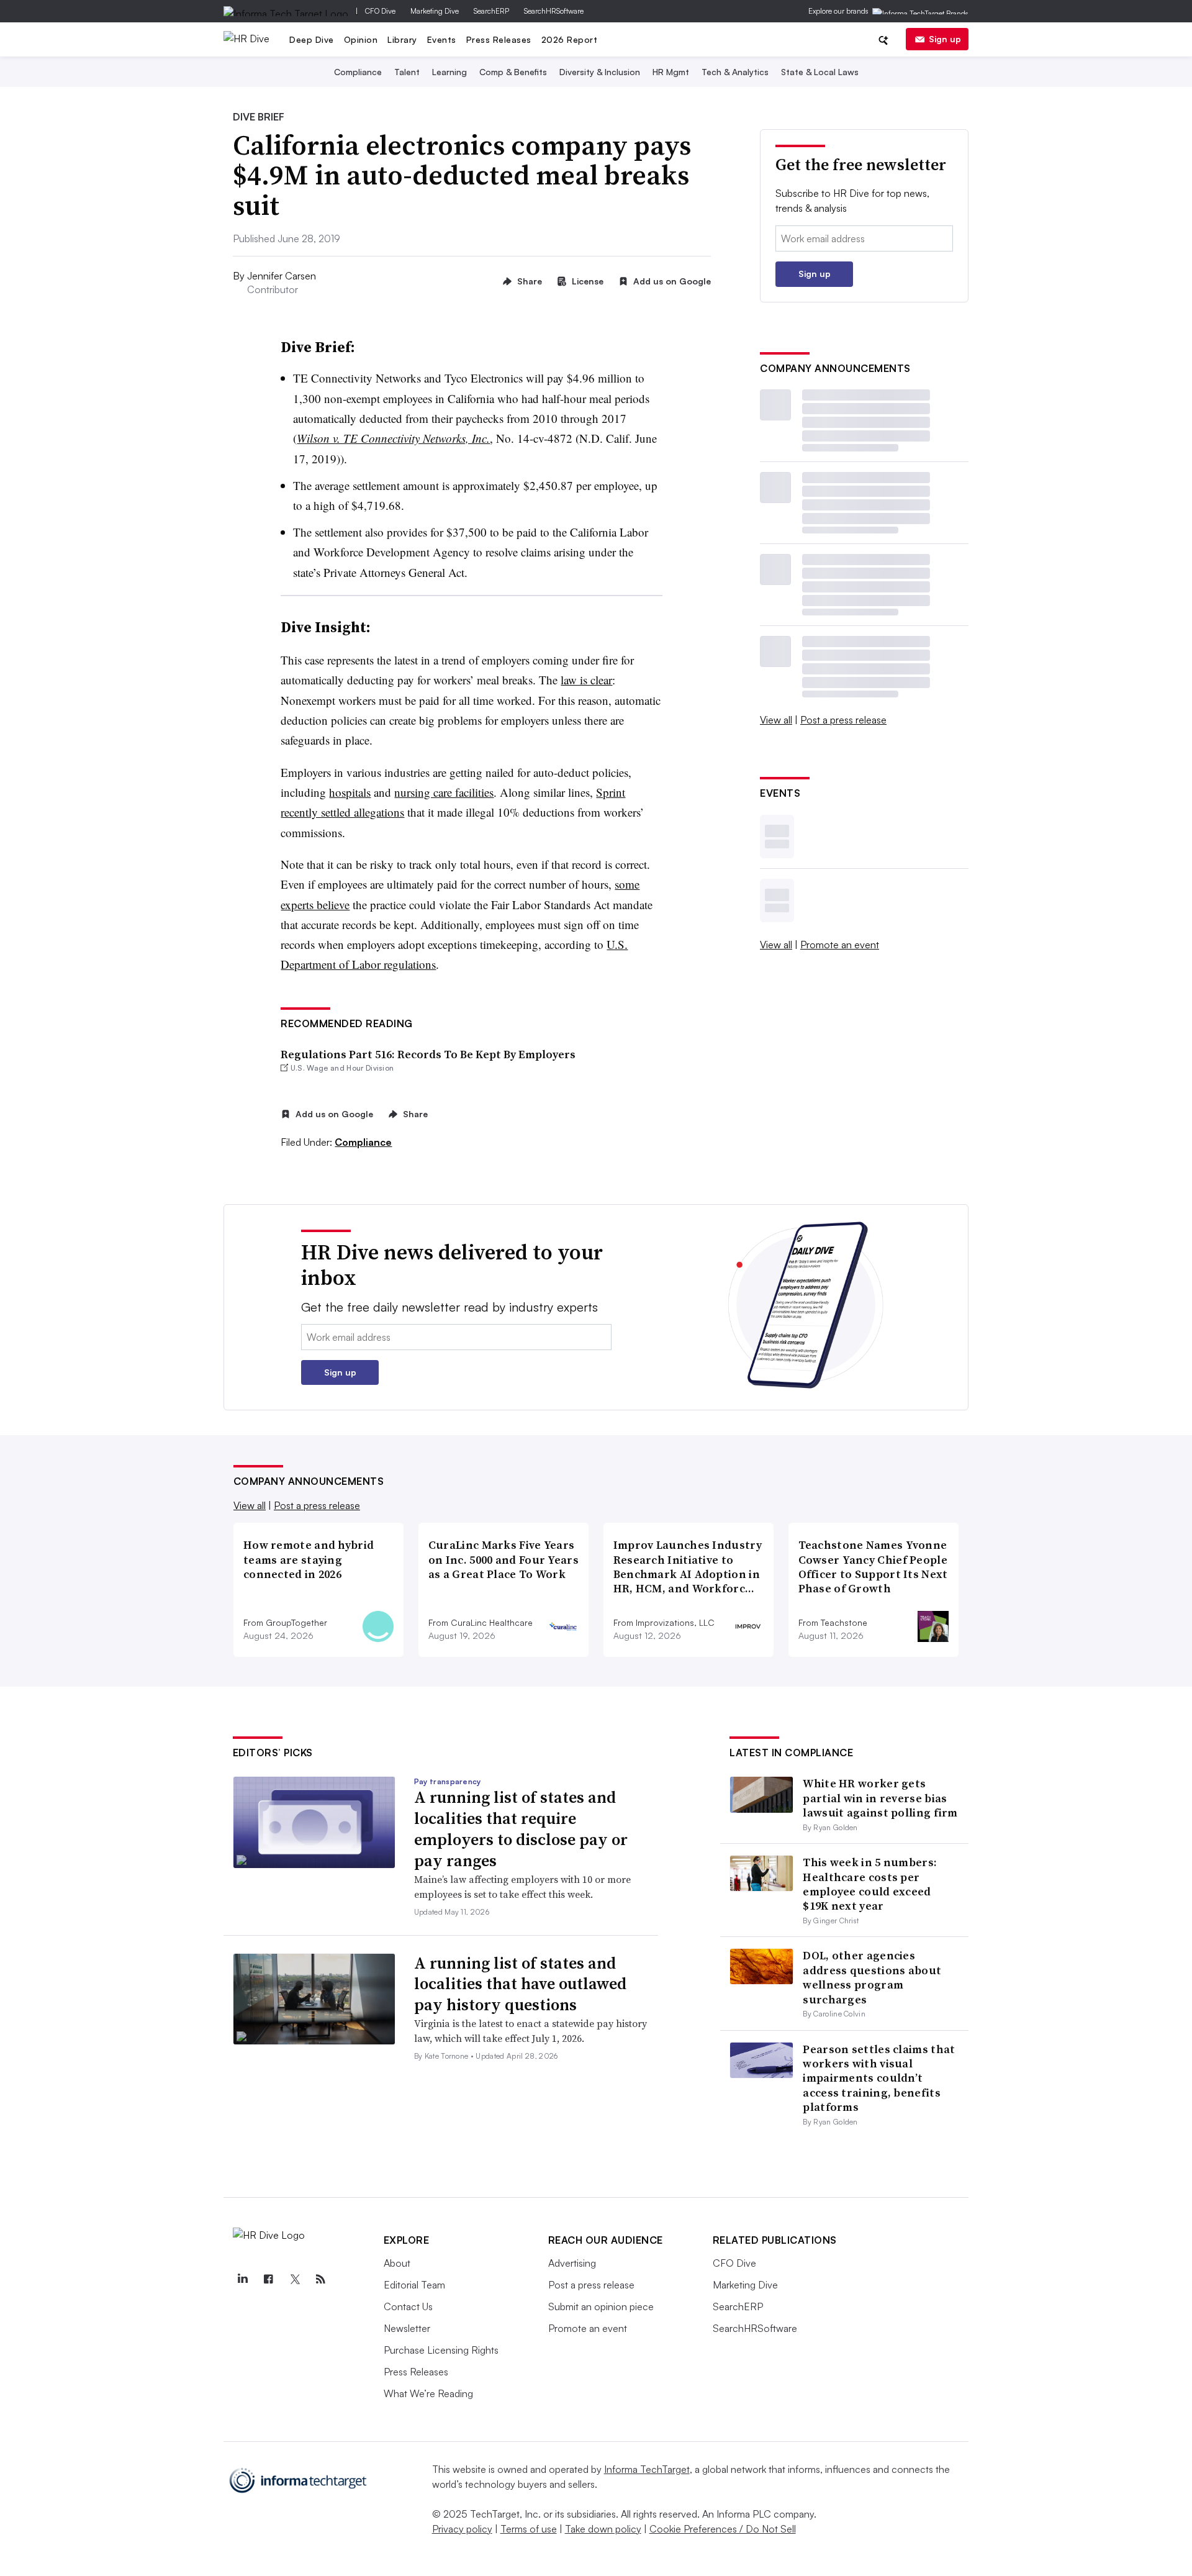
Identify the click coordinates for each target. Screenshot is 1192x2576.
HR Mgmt (671, 72)
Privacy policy (462, 2529)
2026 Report (570, 39)
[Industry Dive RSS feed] (321, 2279)
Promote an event (840, 945)
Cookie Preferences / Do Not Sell (723, 2529)
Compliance (358, 72)
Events (442, 39)
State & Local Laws (820, 72)
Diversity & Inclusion (600, 72)
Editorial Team (414, 2285)
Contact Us (408, 2306)
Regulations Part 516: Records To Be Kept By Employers (428, 1054)
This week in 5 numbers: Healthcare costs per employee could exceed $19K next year (870, 1884)
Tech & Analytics (735, 72)
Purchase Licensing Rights (441, 2350)
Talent (407, 72)
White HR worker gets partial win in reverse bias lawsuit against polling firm (880, 1798)
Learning (449, 72)
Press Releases (499, 39)
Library (402, 39)
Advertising (572, 2263)
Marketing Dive (435, 11)
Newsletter (407, 2328)
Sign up (945, 39)
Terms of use (529, 2529)
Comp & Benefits (513, 72)
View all (776, 720)
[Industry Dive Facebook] (269, 2279)
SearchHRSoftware (554, 11)
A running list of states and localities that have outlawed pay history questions (520, 1984)
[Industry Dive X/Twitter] (295, 2279)
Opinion (361, 39)
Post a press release (843, 720)
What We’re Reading (428, 2393)
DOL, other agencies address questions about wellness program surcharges (872, 1977)
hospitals (350, 792)
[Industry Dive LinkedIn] (243, 2279)
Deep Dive (312, 39)
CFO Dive (380, 11)
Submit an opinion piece (601, 2306)
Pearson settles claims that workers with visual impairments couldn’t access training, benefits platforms (879, 2078)
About (397, 2263)
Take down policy (603, 2529)
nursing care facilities (444, 792)
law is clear (586, 680)
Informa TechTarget (647, 2469)
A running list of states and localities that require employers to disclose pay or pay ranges (521, 1829)
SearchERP (491, 11)
